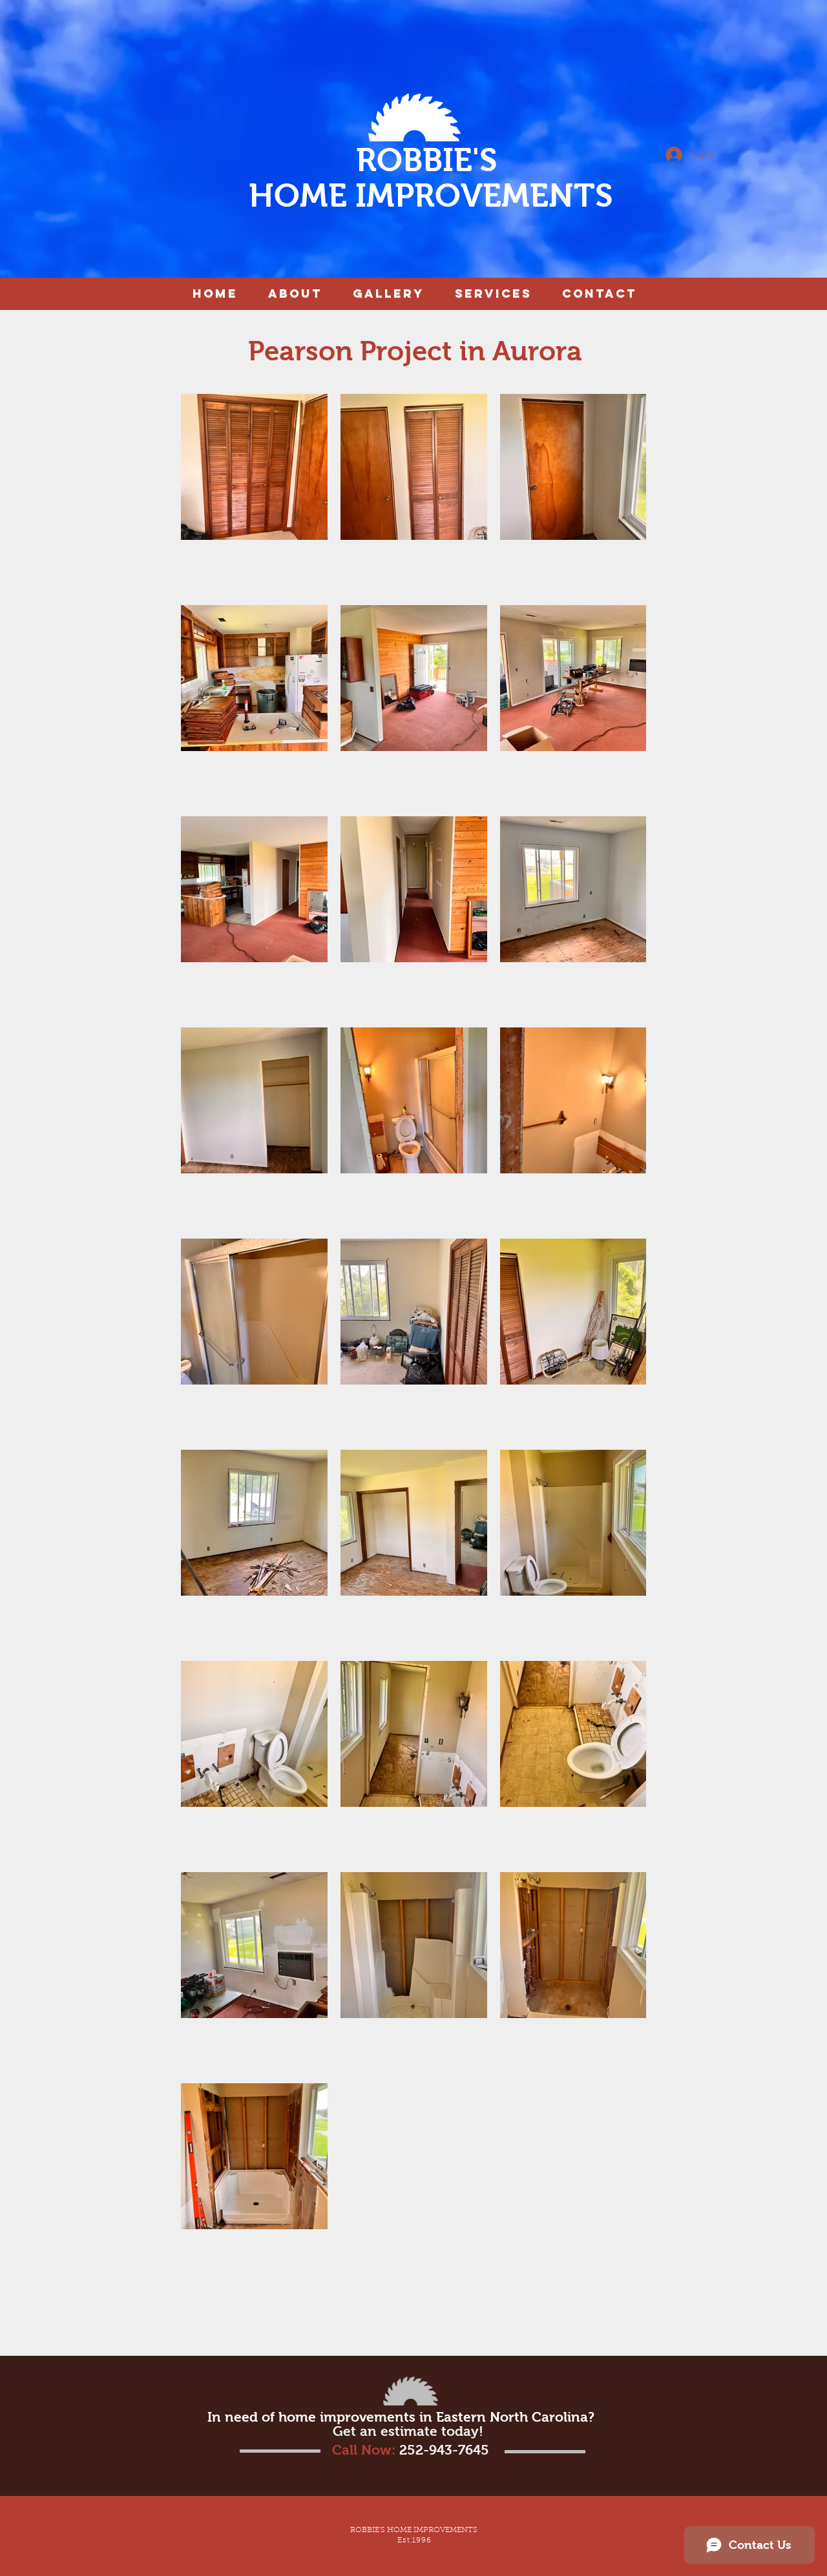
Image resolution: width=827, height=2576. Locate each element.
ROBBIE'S (431, 160)
